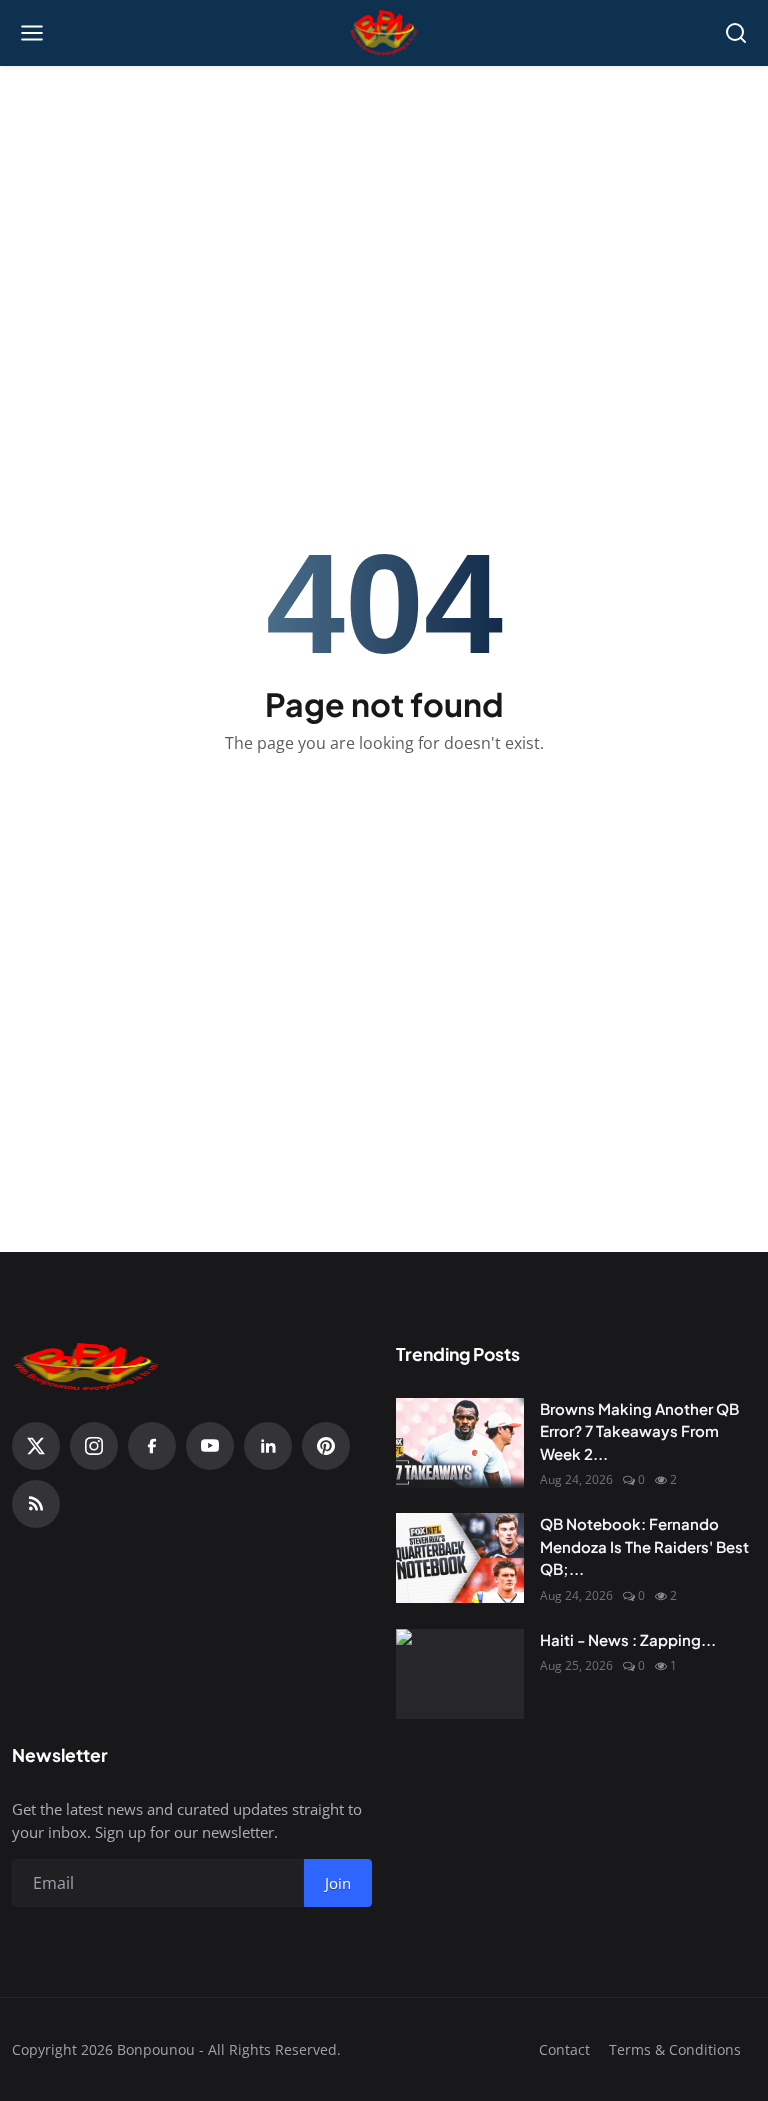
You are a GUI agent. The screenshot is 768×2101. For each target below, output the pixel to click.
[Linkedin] (268, 1446)
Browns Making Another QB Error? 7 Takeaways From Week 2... (639, 1431)
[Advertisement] (384, 211)
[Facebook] (152, 1446)
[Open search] (736, 33)
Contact (564, 2049)
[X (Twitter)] (36, 1446)
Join (338, 1883)
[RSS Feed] (36, 1504)
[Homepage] (384, 33)
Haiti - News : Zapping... (628, 1639)
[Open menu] (32, 33)
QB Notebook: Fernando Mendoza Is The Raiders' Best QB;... (644, 1546)
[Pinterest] (326, 1446)
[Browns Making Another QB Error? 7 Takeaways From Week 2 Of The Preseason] (460, 1443)
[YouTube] (210, 1446)
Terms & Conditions (675, 2049)
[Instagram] (94, 1446)
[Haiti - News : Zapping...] (460, 1674)
